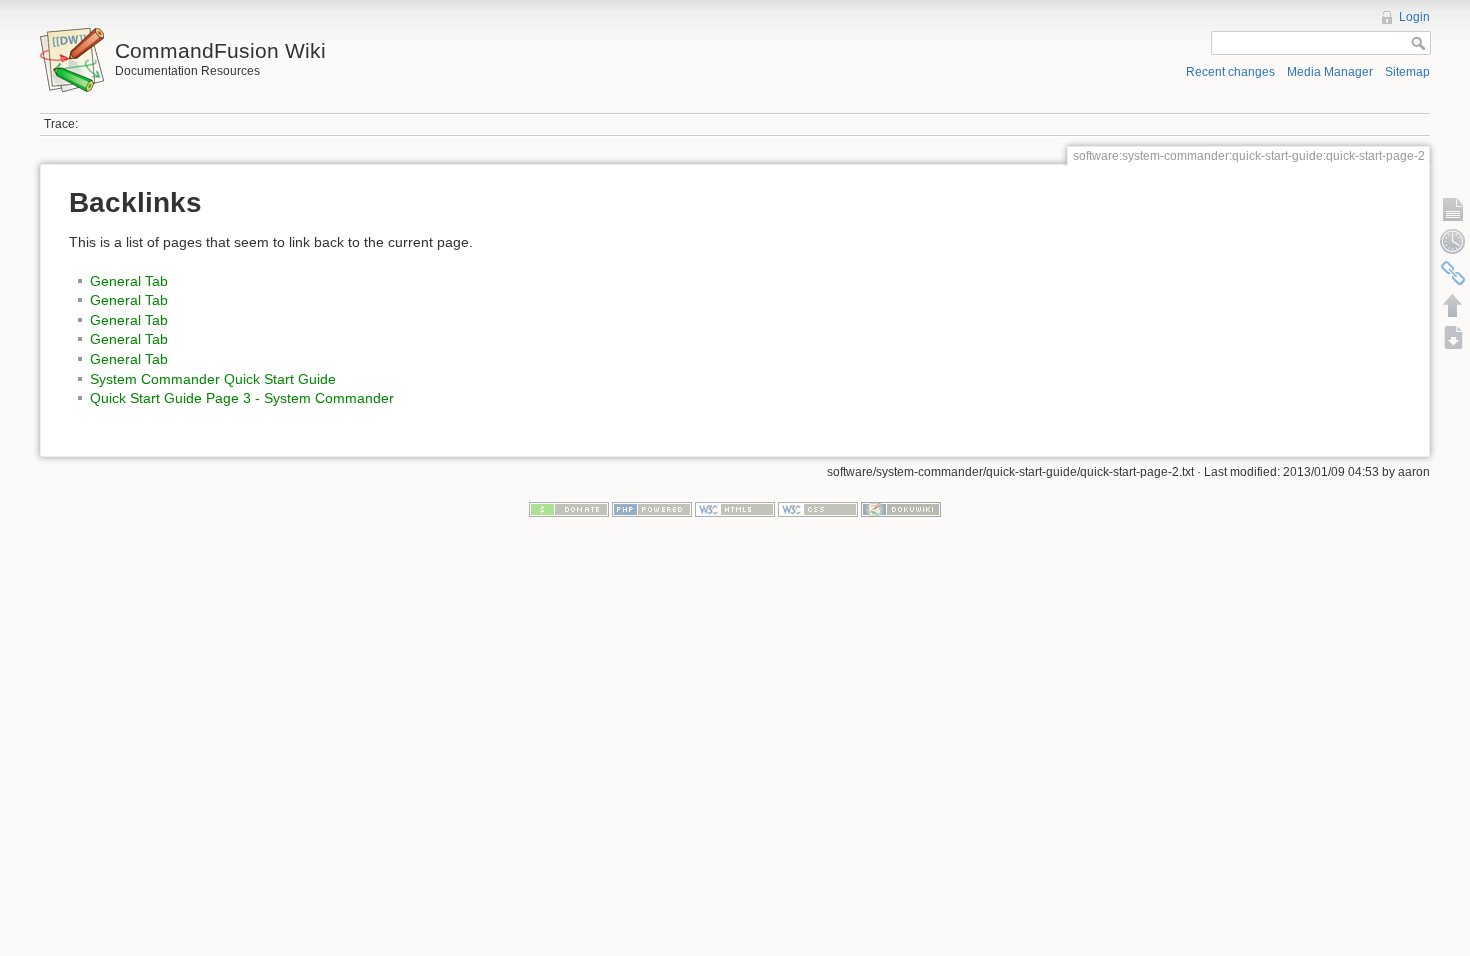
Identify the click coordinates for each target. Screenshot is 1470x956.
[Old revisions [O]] (1453, 241)
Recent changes (1230, 72)
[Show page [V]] (1453, 209)
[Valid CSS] (818, 509)
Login (1414, 17)
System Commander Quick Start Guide (213, 379)
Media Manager (1330, 72)
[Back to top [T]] (1453, 305)
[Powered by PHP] (652, 509)
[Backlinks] (1453, 273)
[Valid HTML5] (735, 509)
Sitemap (1407, 72)
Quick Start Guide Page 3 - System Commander (242, 398)
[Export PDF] (1453, 337)
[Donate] (569, 509)
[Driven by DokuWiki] (901, 509)
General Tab (129, 281)
